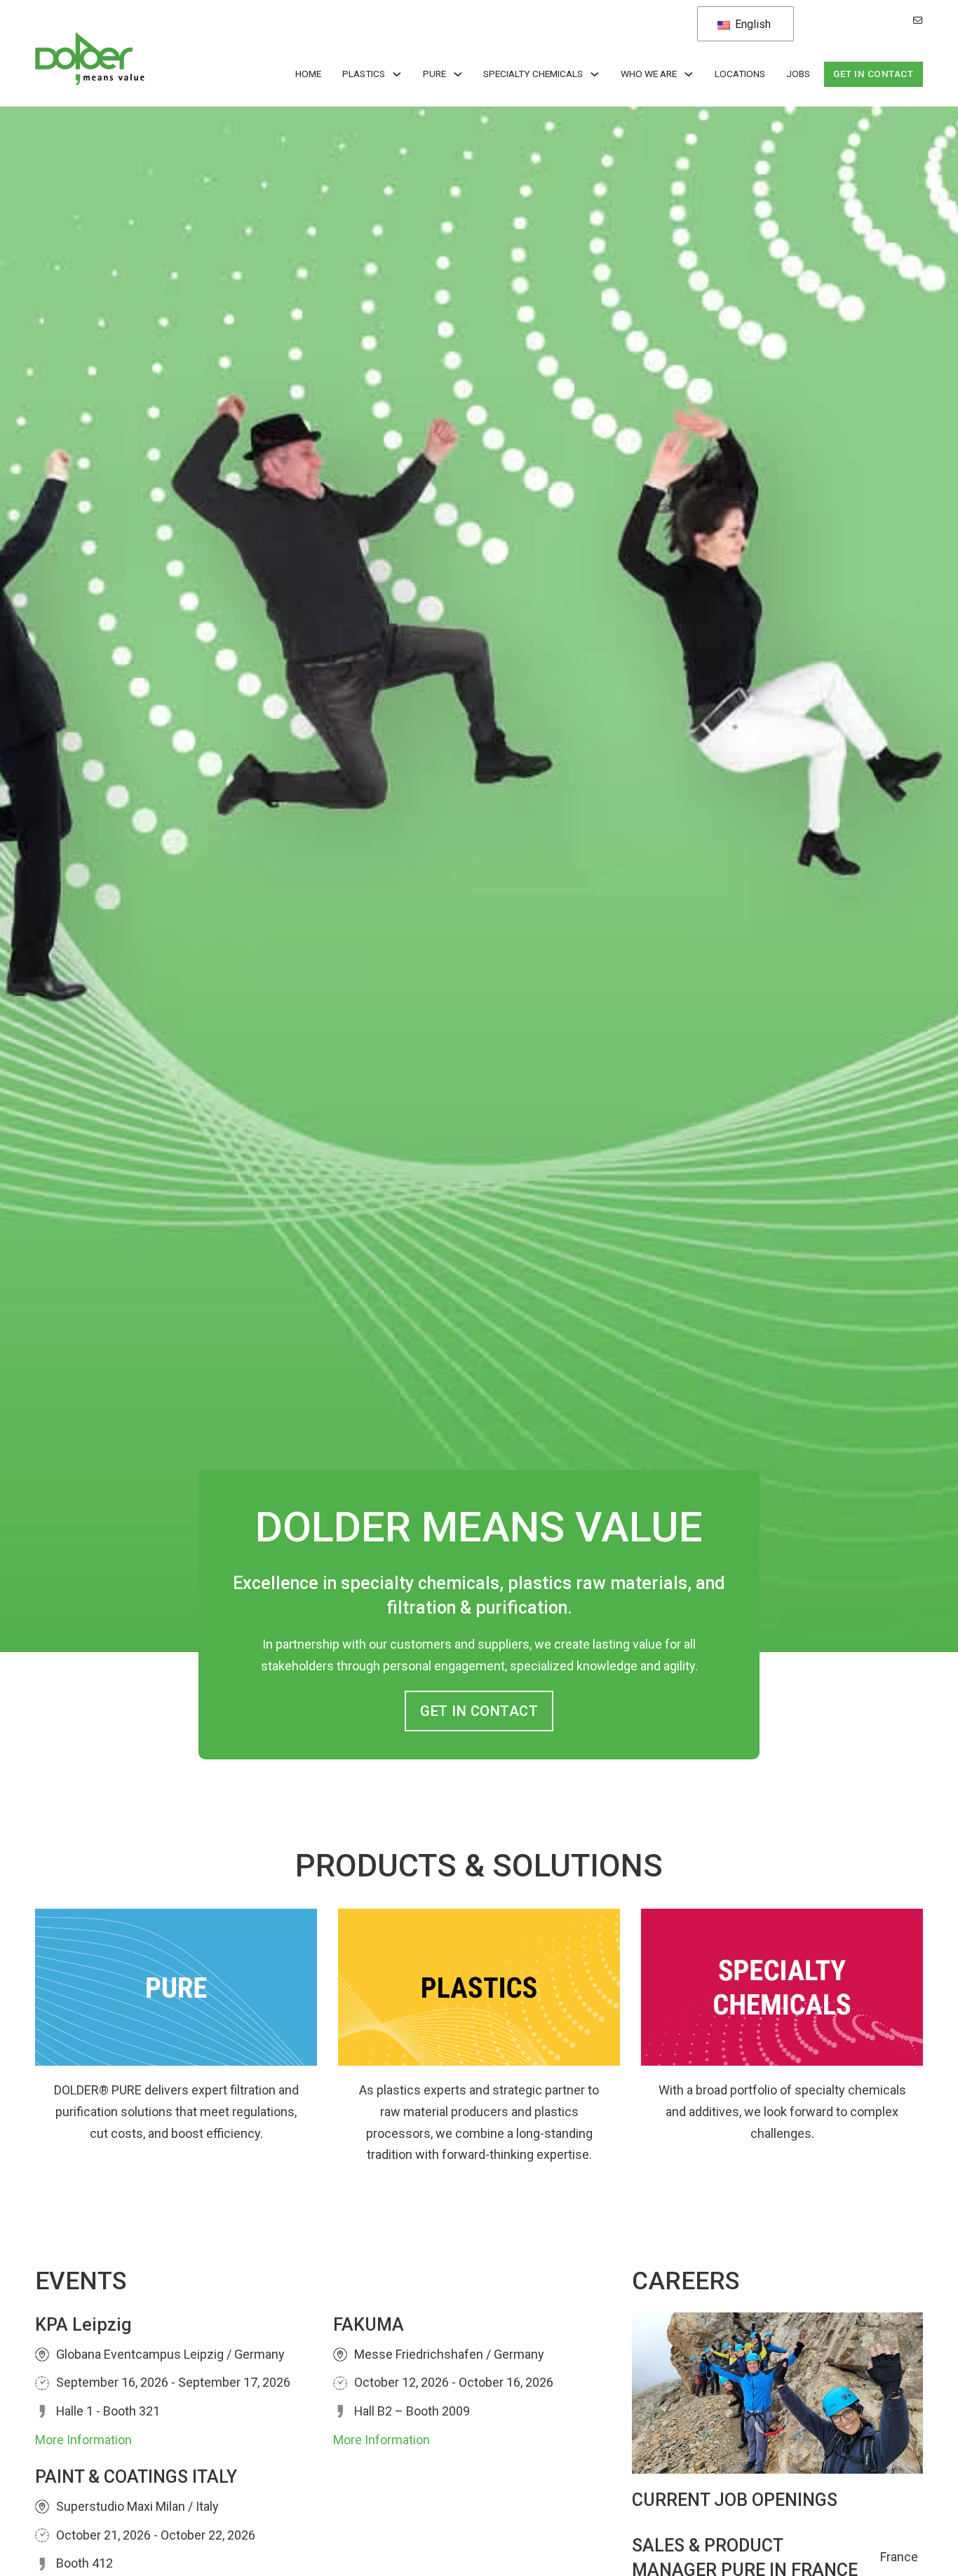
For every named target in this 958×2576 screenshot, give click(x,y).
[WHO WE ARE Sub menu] (689, 74)
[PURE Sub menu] (458, 74)
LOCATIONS (740, 74)
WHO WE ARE (649, 74)
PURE (434, 74)
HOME (308, 74)
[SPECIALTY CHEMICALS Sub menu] (595, 74)
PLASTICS (364, 74)
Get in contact (873, 74)
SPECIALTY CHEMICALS (533, 74)
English (751, 24)
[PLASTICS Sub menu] (397, 74)
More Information (83, 2440)
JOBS (798, 74)
